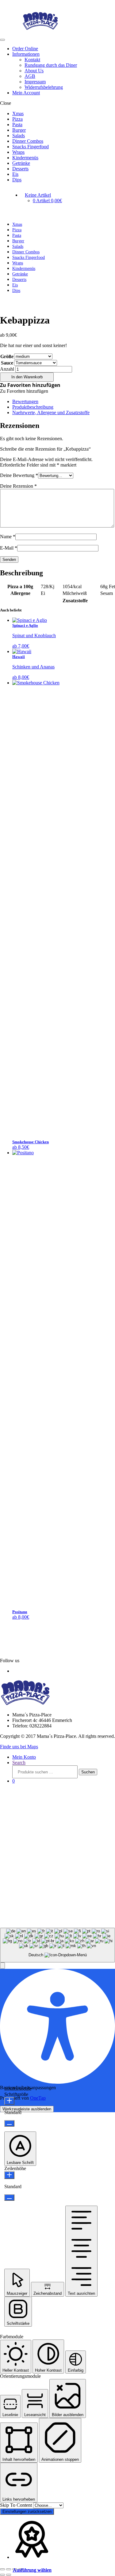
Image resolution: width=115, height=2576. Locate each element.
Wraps (18, 152)
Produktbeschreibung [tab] (33, 407)
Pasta (17, 125)
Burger (19, 130)
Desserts (20, 169)
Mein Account (26, 93)
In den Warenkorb (27, 377)
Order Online (25, 49)
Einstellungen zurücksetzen (27, 2512)
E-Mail (9, 548)
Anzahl (7, 369)
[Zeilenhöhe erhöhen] (9, 2175)
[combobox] (57, 1945)
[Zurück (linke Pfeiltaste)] (2, 2575)
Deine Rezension (18, 486)
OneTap (38, 2098)
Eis (15, 174)
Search (19, 1763)
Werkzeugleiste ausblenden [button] (27, 2109)
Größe (7, 356)
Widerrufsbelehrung (44, 87)
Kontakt (32, 60)
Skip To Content (17, 2505)
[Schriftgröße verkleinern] (9, 2123)
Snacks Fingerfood (31, 147)
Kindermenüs (25, 158)
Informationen (26, 54)
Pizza (17, 119)
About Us (34, 71)
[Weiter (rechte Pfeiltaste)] (9, 2575)
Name (8, 537)
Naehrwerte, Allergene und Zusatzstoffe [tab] (51, 412)
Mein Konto (24, 1757)
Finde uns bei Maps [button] (19, 1747)
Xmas (18, 113)
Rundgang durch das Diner (51, 65)
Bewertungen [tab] (25, 401)
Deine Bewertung (19, 475)
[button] (30, 385)
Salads (19, 136)
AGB (30, 76)
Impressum (35, 82)
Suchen (88, 1772)
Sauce (7, 363)
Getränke (21, 163)
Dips (17, 180)
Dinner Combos (28, 141)
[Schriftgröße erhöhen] (9, 2101)
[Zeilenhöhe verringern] (9, 2198)
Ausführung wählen (32, 2570)
